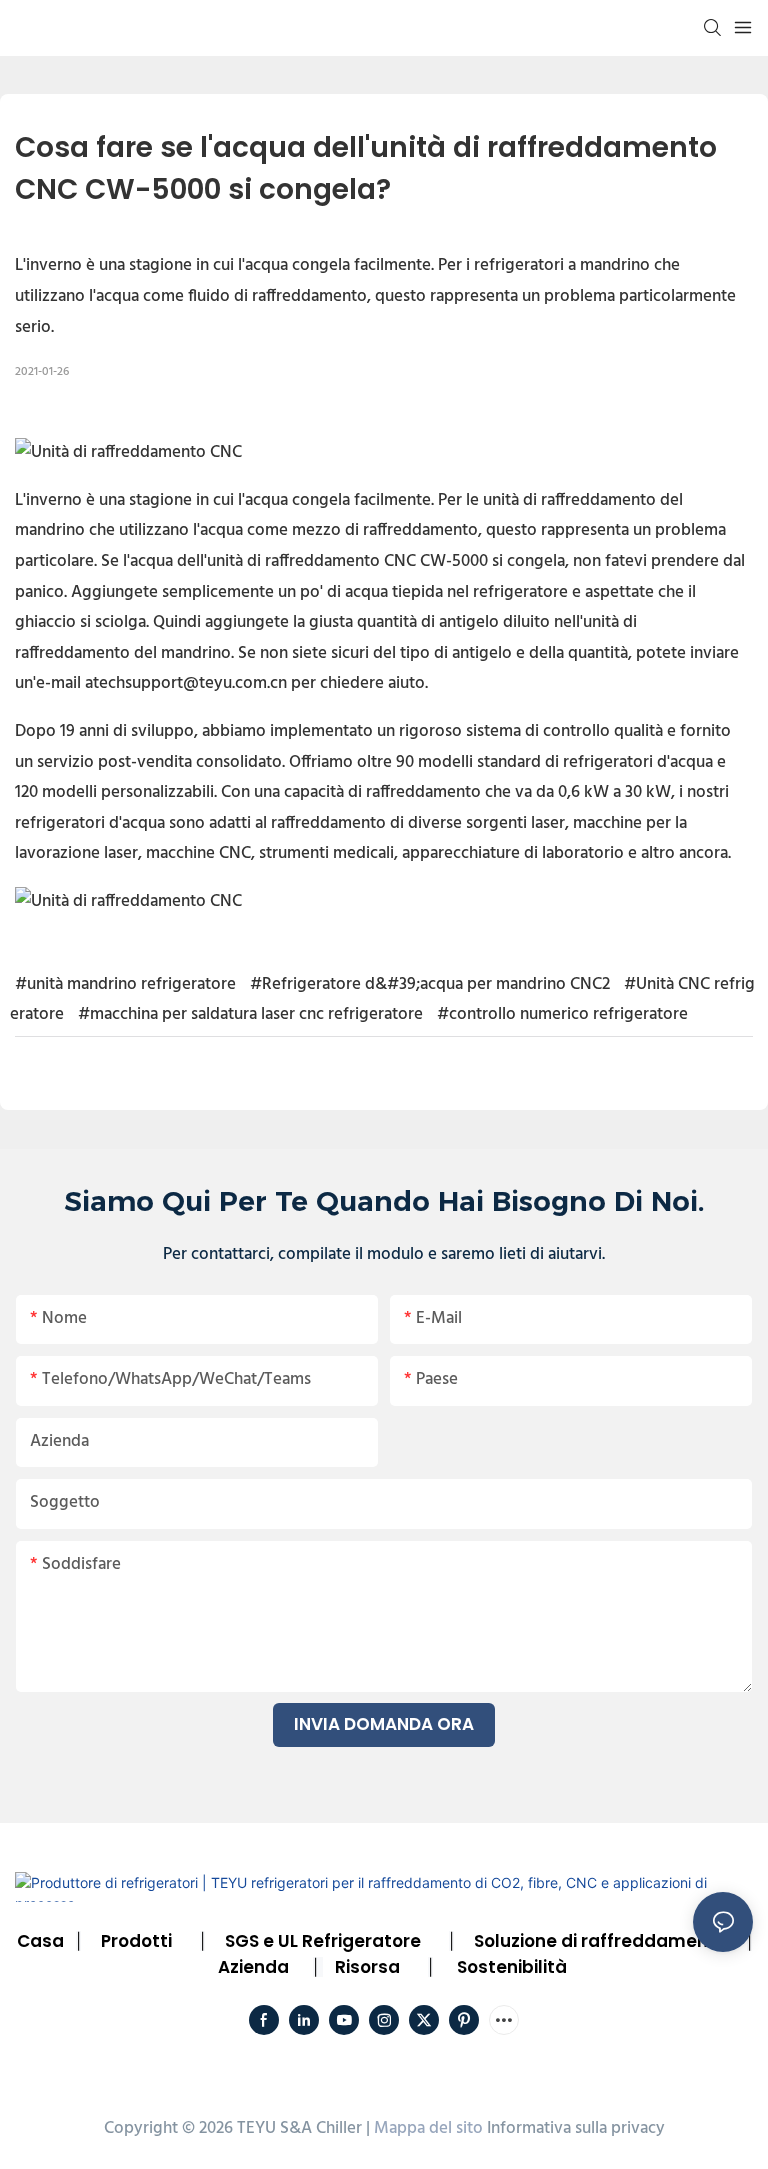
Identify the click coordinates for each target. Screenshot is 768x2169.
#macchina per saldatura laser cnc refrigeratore (250, 1014)
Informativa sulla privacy (576, 2128)
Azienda (253, 1967)
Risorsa (367, 1967)
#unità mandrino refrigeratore (125, 984)
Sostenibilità (512, 1967)
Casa (40, 1941)
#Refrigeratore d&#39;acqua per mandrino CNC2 (430, 984)
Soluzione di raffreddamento (600, 1941)
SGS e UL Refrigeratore (323, 1941)
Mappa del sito (428, 2128)
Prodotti (136, 1941)
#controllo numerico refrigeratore (562, 1014)
